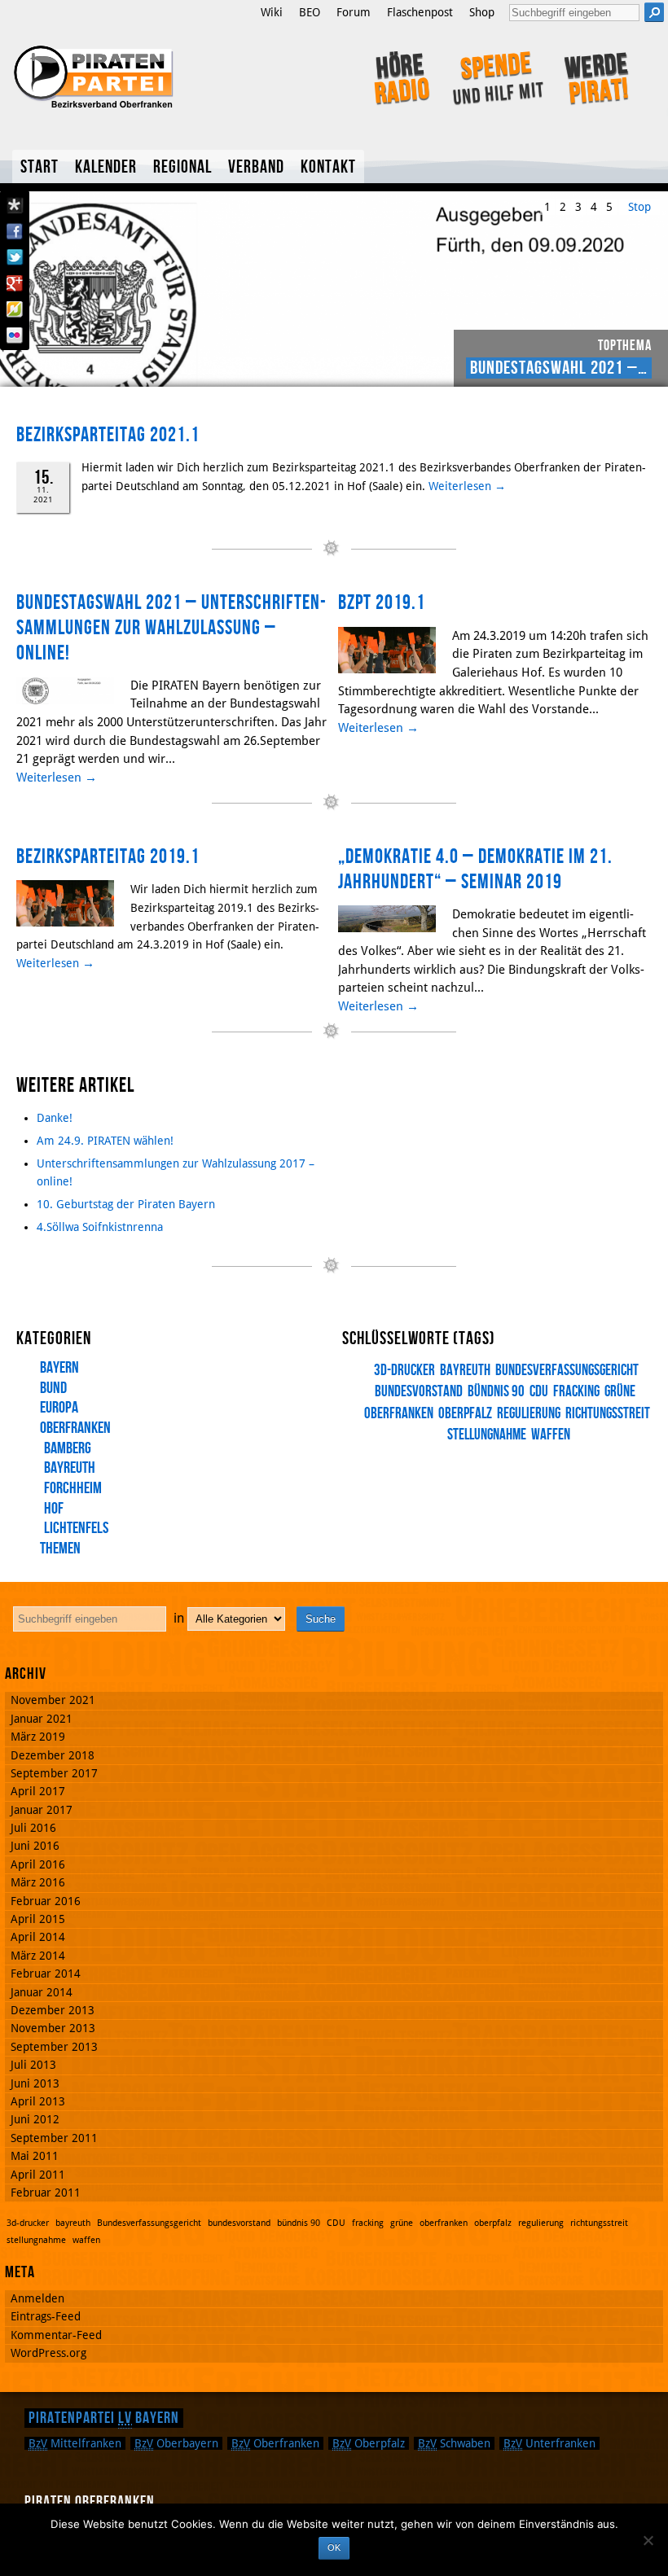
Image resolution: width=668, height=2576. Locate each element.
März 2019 (38, 1737)
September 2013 (54, 2047)
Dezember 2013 (53, 2010)
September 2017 (54, 1773)
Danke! (55, 1118)
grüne (620, 1392)
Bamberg (68, 1448)
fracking (576, 1392)
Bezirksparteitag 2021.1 (108, 435)
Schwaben (454, 2443)
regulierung (529, 1414)
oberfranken (444, 2223)
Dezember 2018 (53, 1755)
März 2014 (38, 1956)
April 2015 (38, 1919)
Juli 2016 (33, 1828)
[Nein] (648, 2540)
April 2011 (38, 2175)
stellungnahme (487, 1435)
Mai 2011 (35, 2156)
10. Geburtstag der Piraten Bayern (126, 1204)
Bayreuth (70, 1468)
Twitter (15, 257)
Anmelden (37, 2298)
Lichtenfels (76, 1528)
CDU (539, 1392)
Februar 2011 (46, 2193)
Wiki (272, 12)
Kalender (106, 167)
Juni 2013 (35, 2083)
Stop (639, 207)
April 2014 (38, 1937)
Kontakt (328, 167)
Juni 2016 (35, 1846)
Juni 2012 (35, 2119)
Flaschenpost (420, 12)
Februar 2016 (46, 1901)
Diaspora (15, 205)
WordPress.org (48, 2353)
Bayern (59, 1368)
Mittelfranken (75, 2443)
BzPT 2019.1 (382, 603)
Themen (60, 1549)
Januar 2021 (42, 1719)
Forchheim (73, 1488)
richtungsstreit (608, 1414)
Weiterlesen (467, 486)
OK (334, 2548)
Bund (53, 1388)
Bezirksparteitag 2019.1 (108, 857)
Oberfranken (75, 1428)
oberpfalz (465, 1414)
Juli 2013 (33, 2065)
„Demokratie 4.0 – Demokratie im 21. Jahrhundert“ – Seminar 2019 (475, 870)
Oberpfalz (369, 2443)
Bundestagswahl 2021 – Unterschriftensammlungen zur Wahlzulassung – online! (171, 628)
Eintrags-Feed (46, 2316)
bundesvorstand (239, 2223)
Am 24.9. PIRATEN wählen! (105, 1141)
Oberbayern (176, 2443)
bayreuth (465, 1371)
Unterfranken (549, 2443)
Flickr (15, 335)
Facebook (15, 231)
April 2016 (38, 1864)
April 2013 (38, 2101)
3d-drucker (404, 1371)
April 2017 (38, 1791)
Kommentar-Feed (56, 2335)
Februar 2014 (46, 1974)
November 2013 (53, 2028)
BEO (310, 12)
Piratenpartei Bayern (104, 2418)
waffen (551, 1435)
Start (40, 167)
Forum (354, 12)
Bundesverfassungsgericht (567, 1371)
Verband (256, 167)
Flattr (15, 309)
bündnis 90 (496, 1392)
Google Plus (15, 283)
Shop (482, 12)
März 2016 (38, 1882)
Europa (59, 1408)
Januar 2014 (42, 1992)
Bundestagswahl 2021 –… (559, 368)
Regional (182, 167)
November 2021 (53, 1700)
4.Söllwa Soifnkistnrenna (100, 1227)
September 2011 (54, 2138)
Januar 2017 (42, 1810)
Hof (54, 1509)
